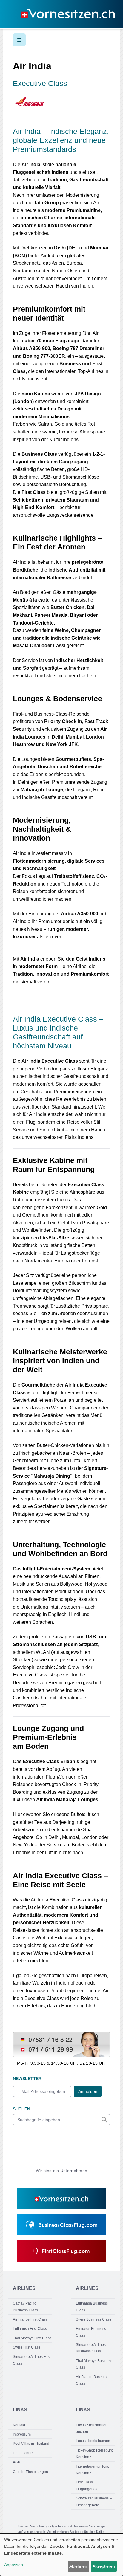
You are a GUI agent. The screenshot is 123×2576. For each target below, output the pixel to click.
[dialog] (61, 2555)
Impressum (22, 2434)
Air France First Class (30, 2319)
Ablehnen (78, 2566)
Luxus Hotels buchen (93, 2441)
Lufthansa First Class (30, 2329)
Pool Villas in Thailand (31, 2444)
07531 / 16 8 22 (28, 2035)
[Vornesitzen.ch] (61, 2199)
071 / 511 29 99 (28, 2048)
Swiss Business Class (94, 2319)
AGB (17, 2462)
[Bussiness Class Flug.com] (61, 2225)
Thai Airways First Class (32, 2338)
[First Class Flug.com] (61, 2251)
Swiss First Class (27, 2347)
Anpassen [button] (14, 2565)
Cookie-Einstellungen (30, 2472)
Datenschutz (23, 2453)
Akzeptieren (104, 2566)
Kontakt (19, 2425)
